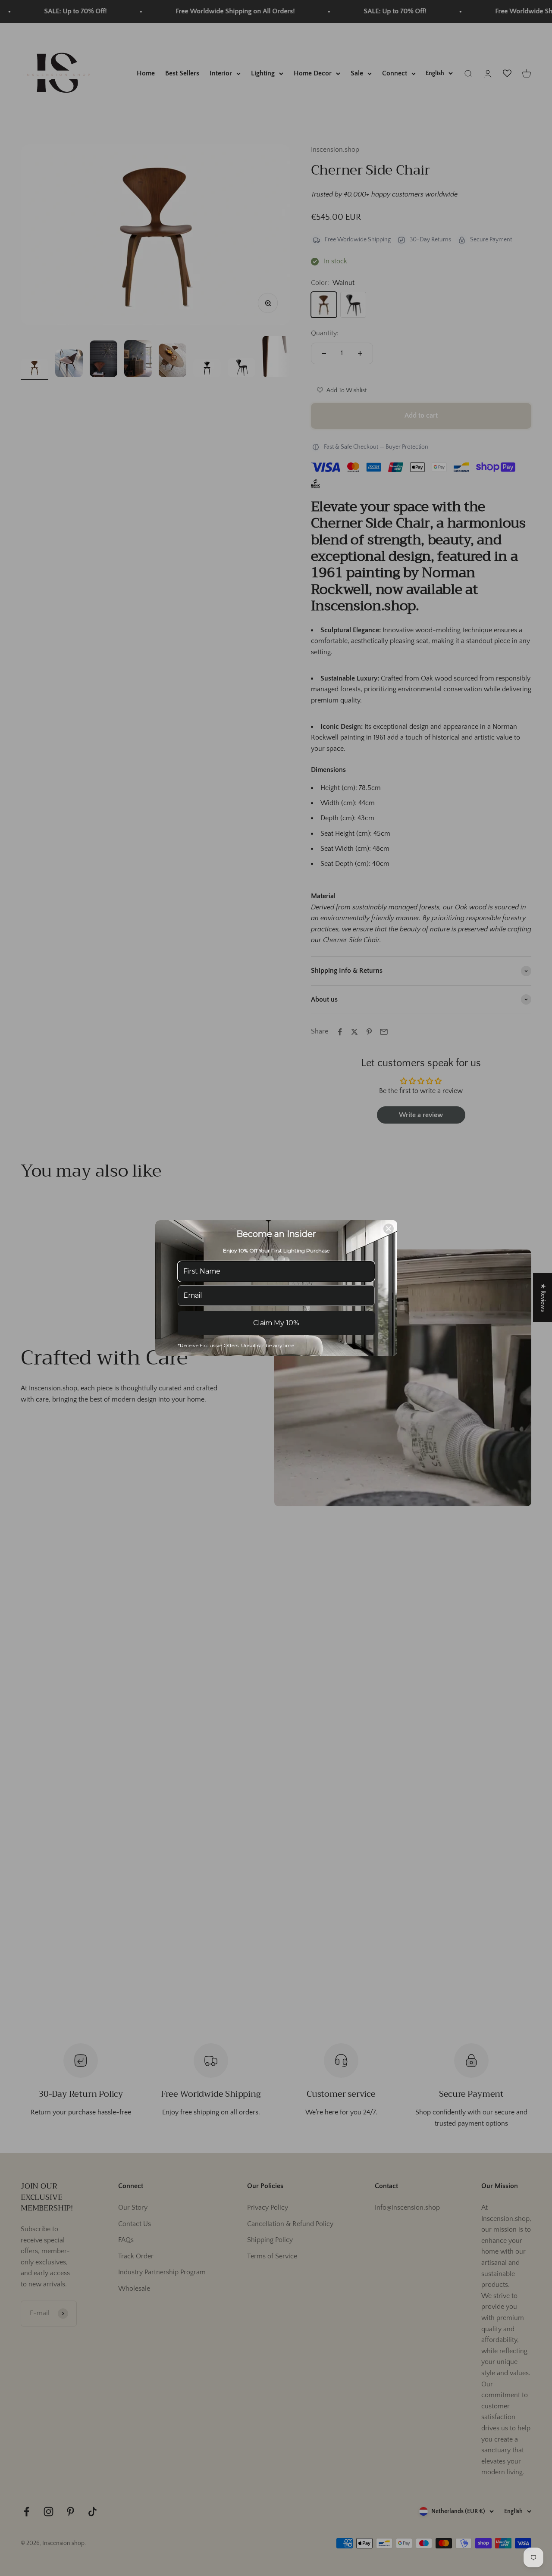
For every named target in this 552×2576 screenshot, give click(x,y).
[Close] (389, 1229)
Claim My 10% (276, 1323)
